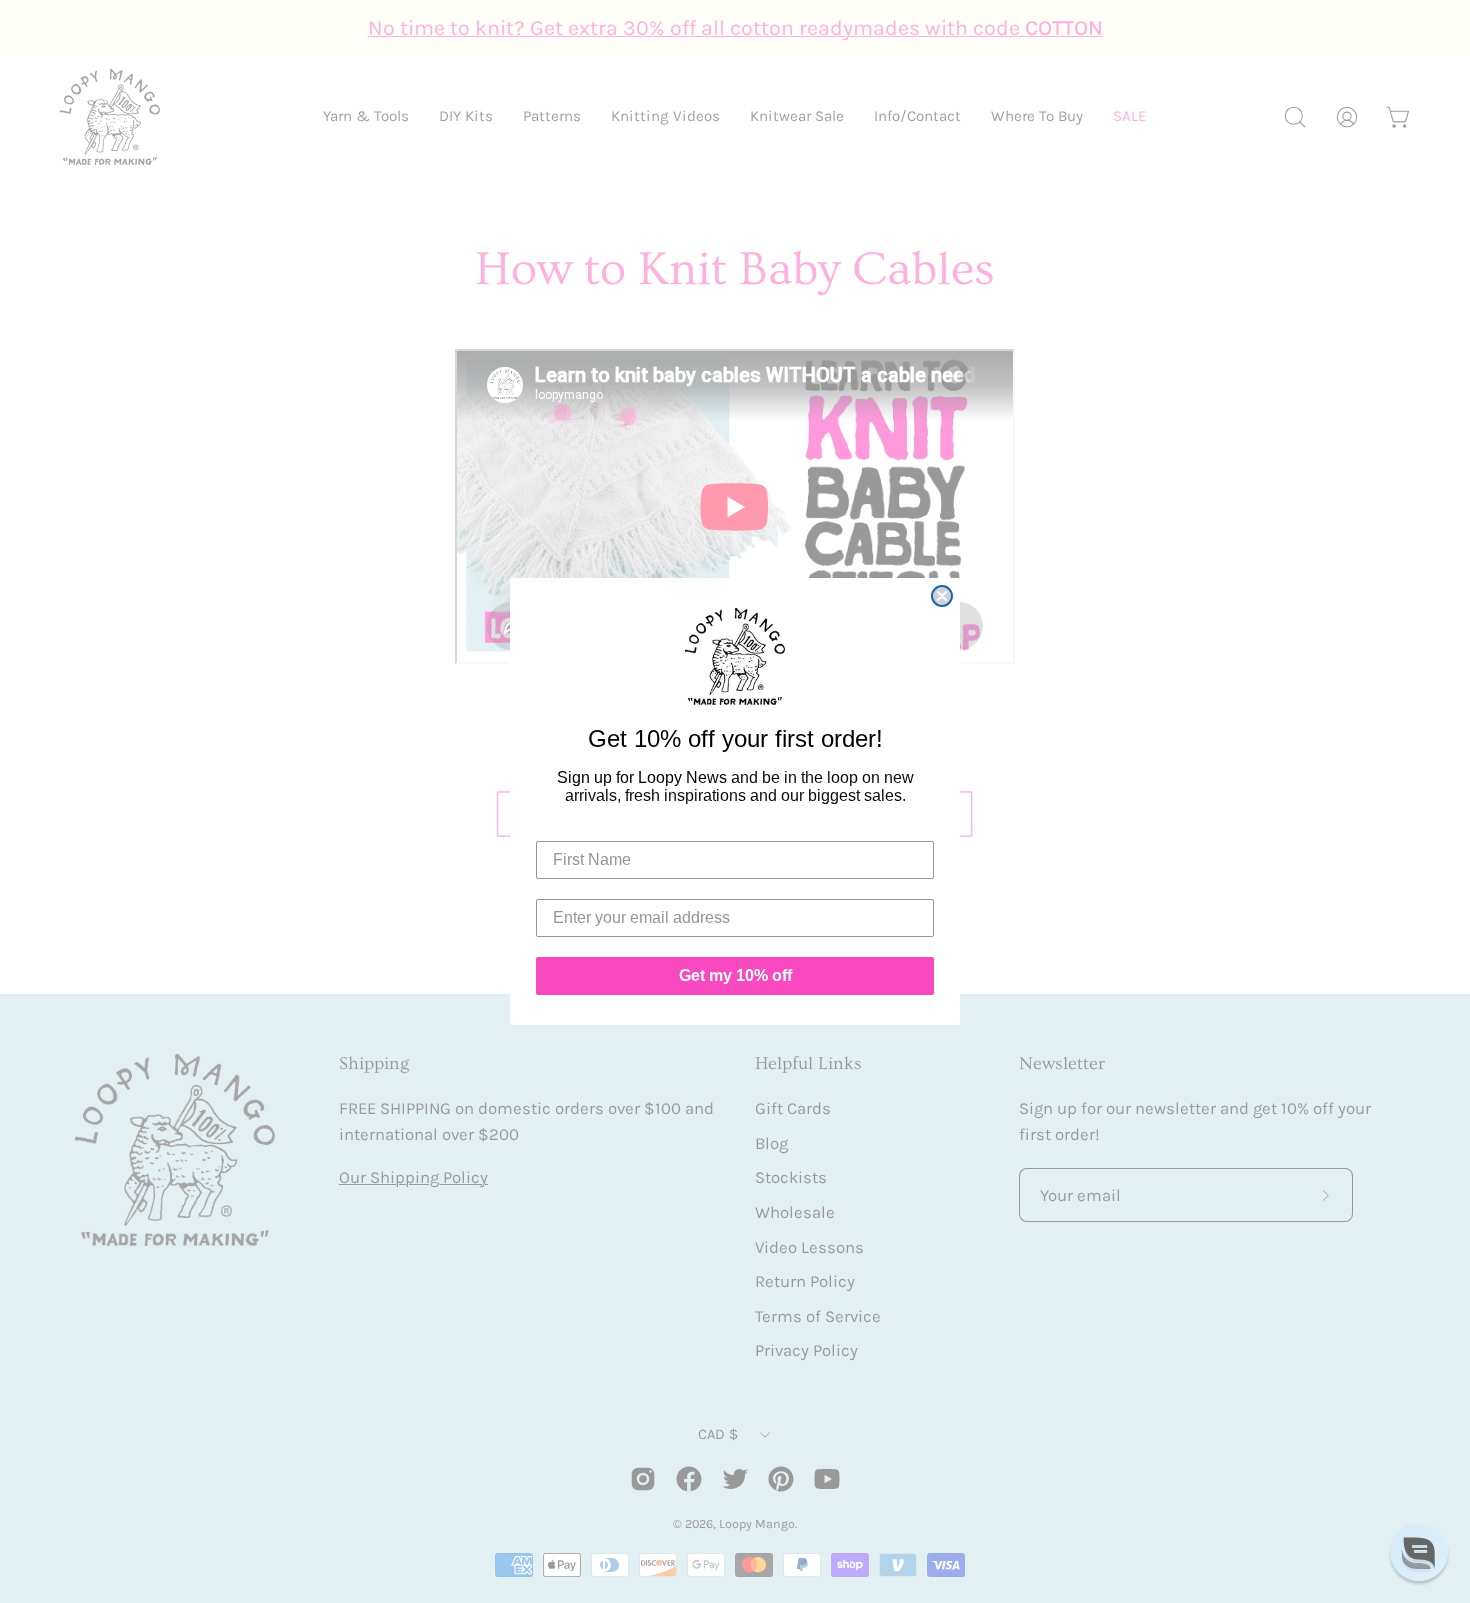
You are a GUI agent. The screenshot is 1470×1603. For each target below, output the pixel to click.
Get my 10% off (735, 975)
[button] (1419, 1552)
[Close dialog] (942, 596)
